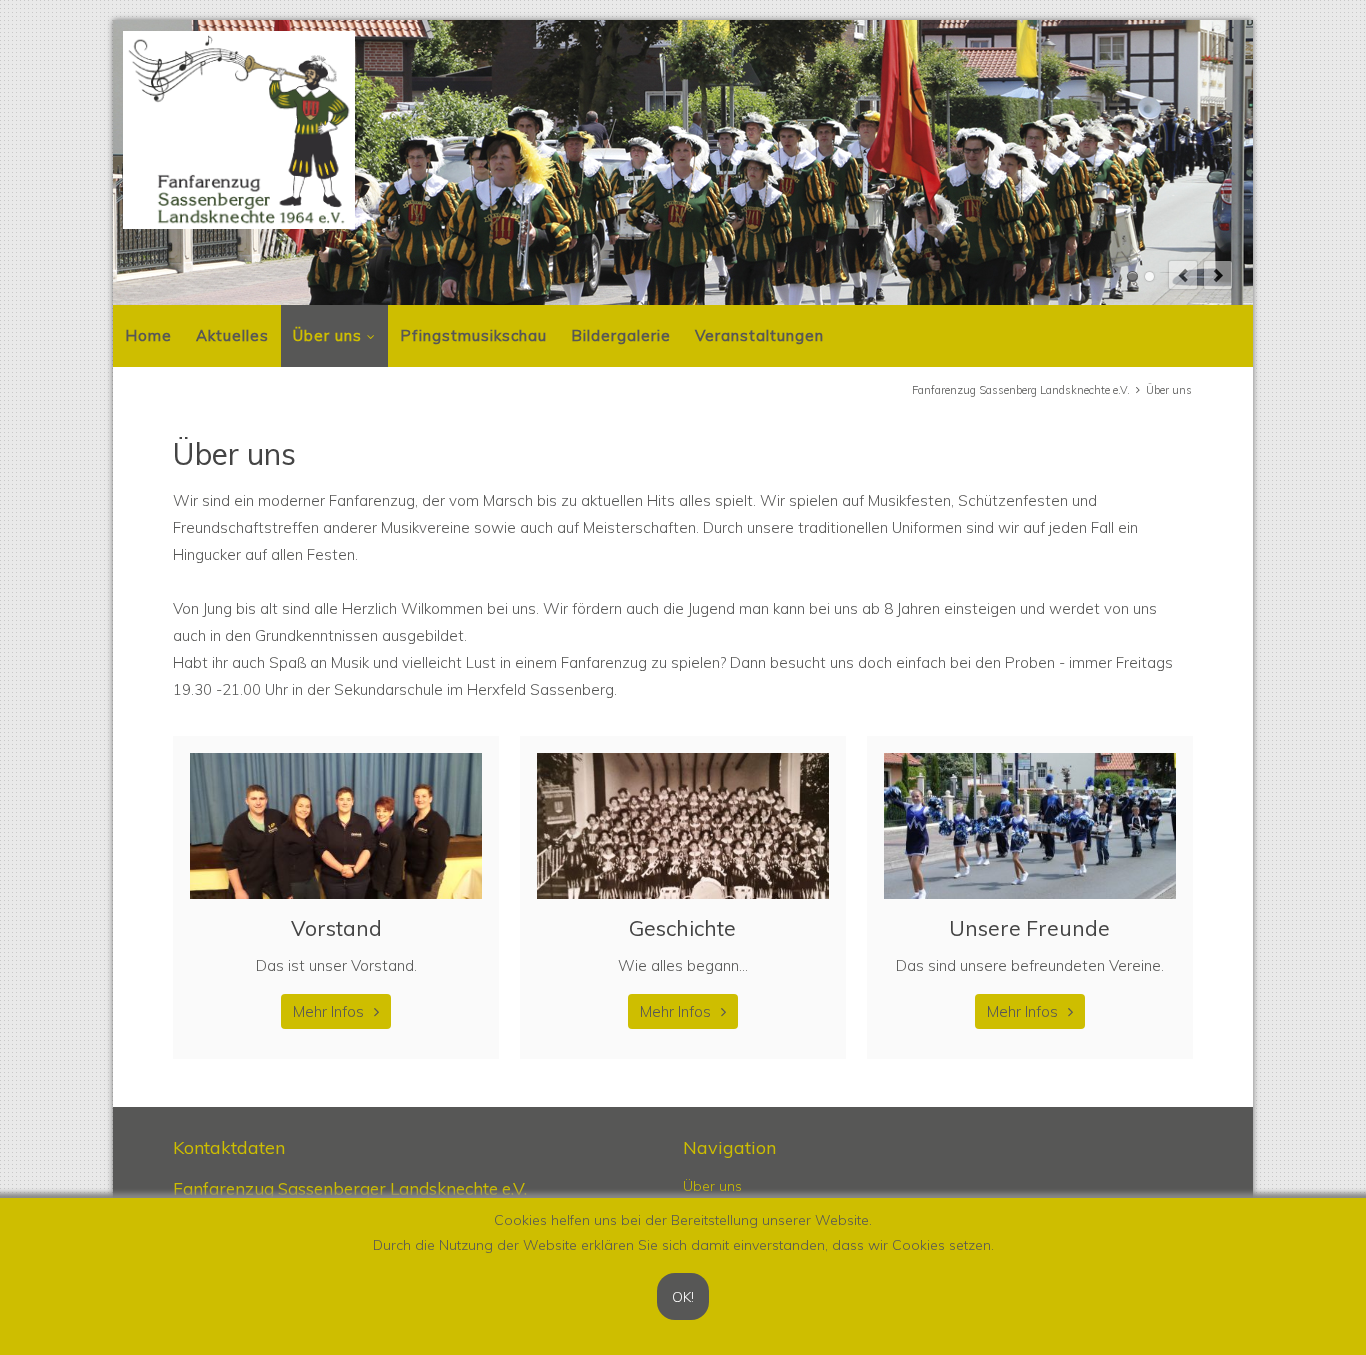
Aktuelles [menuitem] (232, 335)
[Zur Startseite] (239, 130)
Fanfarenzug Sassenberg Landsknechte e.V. (1021, 390)
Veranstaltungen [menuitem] (759, 335)
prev (1183, 275)
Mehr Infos (328, 1011)
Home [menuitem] (148, 335)
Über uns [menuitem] (327, 335)
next (1218, 275)
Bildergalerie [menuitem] (621, 335)
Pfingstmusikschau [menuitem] (473, 335)
